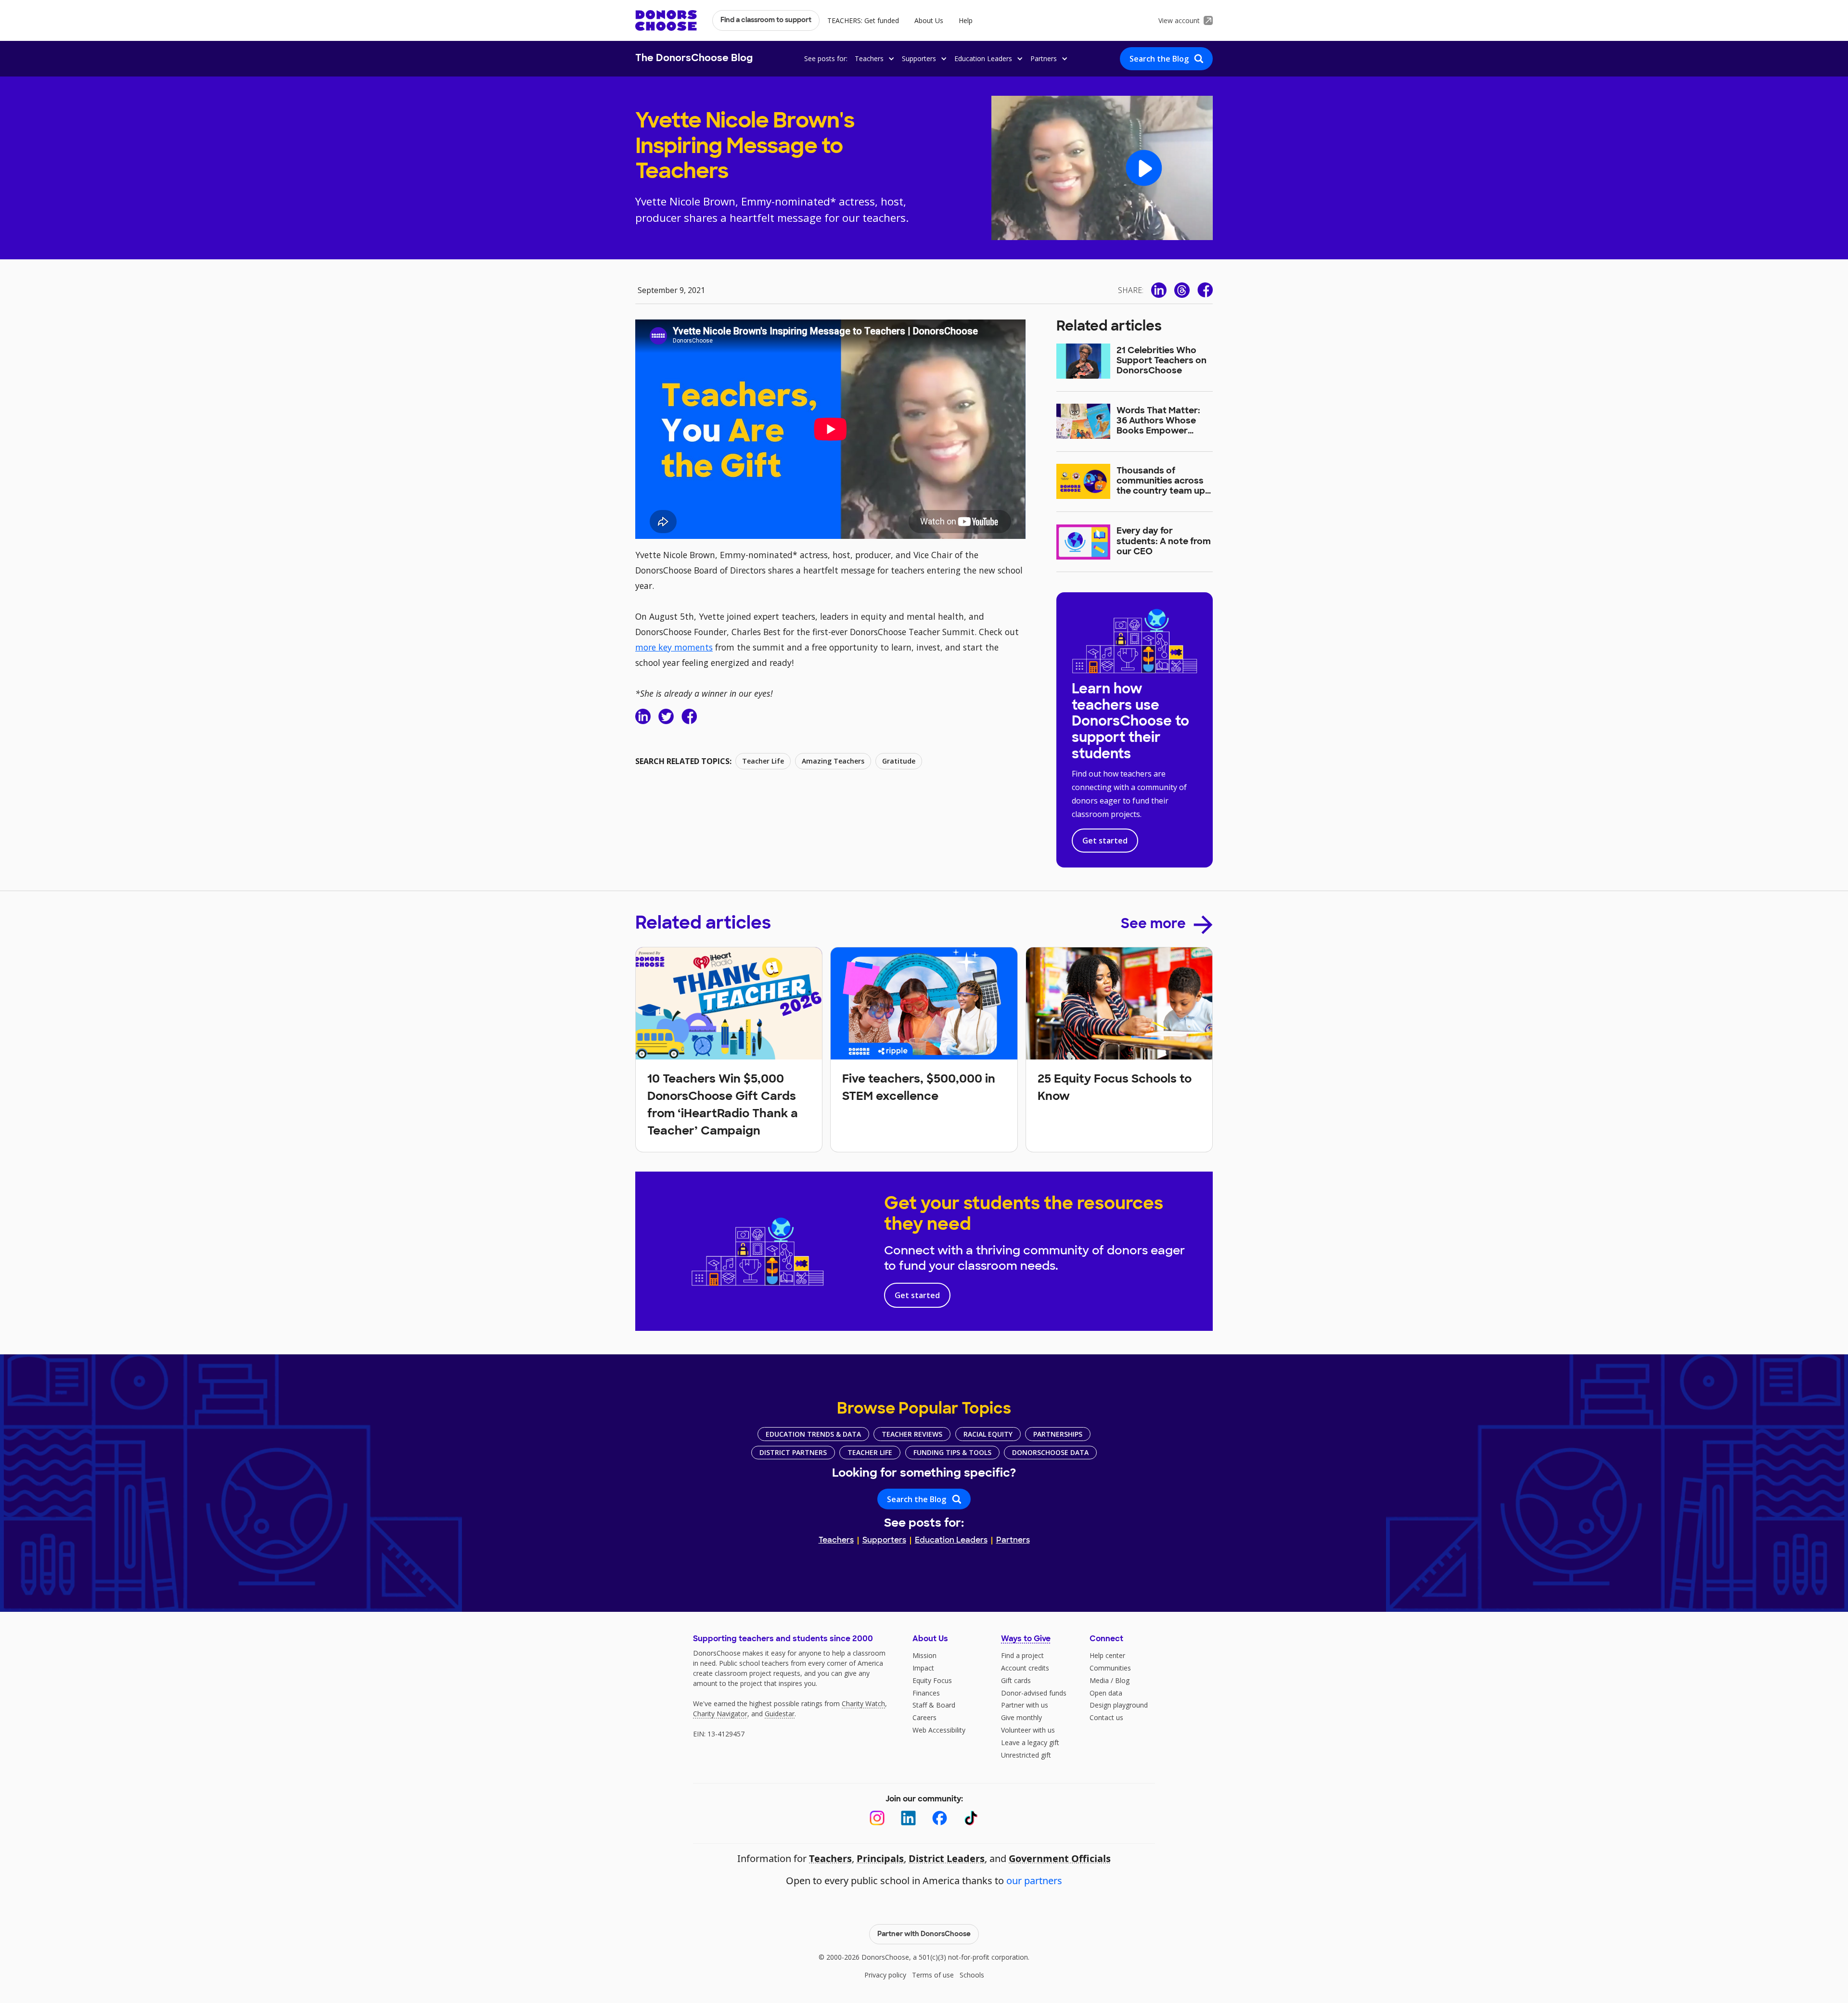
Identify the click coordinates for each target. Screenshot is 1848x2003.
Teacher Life (870, 1452)
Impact (923, 1668)
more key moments (674, 647)
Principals (880, 1858)
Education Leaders (951, 1541)
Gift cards (1016, 1680)
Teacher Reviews (912, 1434)
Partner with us (1025, 1705)
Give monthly (1021, 1717)
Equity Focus (932, 1680)
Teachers (836, 1541)
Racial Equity (988, 1434)
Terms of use (933, 1975)
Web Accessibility (939, 1730)
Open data (1106, 1693)
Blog (1122, 1680)
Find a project (1022, 1655)
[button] (873, 58)
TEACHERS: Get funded (863, 20)
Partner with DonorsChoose (924, 1934)
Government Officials (1060, 1858)
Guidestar (780, 1714)
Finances (926, 1693)
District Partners (793, 1452)
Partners (1013, 1541)
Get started (1105, 841)
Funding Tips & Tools (952, 1452)
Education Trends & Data (813, 1434)
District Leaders (947, 1858)
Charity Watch (863, 1703)
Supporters (884, 1541)
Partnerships (1058, 1434)
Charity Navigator (720, 1714)
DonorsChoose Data (1050, 1452)
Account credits (1025, 1668)
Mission (924, 1655)
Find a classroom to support (766, 20)
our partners (1034, 1881)
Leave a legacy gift (1030, 1742)
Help (966, 20)
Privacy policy (885, 1975)
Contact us (1106, 1717)
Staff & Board (934, 1705)
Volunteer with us (1028, 1730)
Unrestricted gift (1026, 1755)
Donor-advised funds (1034, 1693)
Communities (1110, 1668)
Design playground (1119, 1705)
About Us (929, 20)
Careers (924, 1717)
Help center (1107, 1655)
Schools (972, 1975)
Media (1099, 1680)
